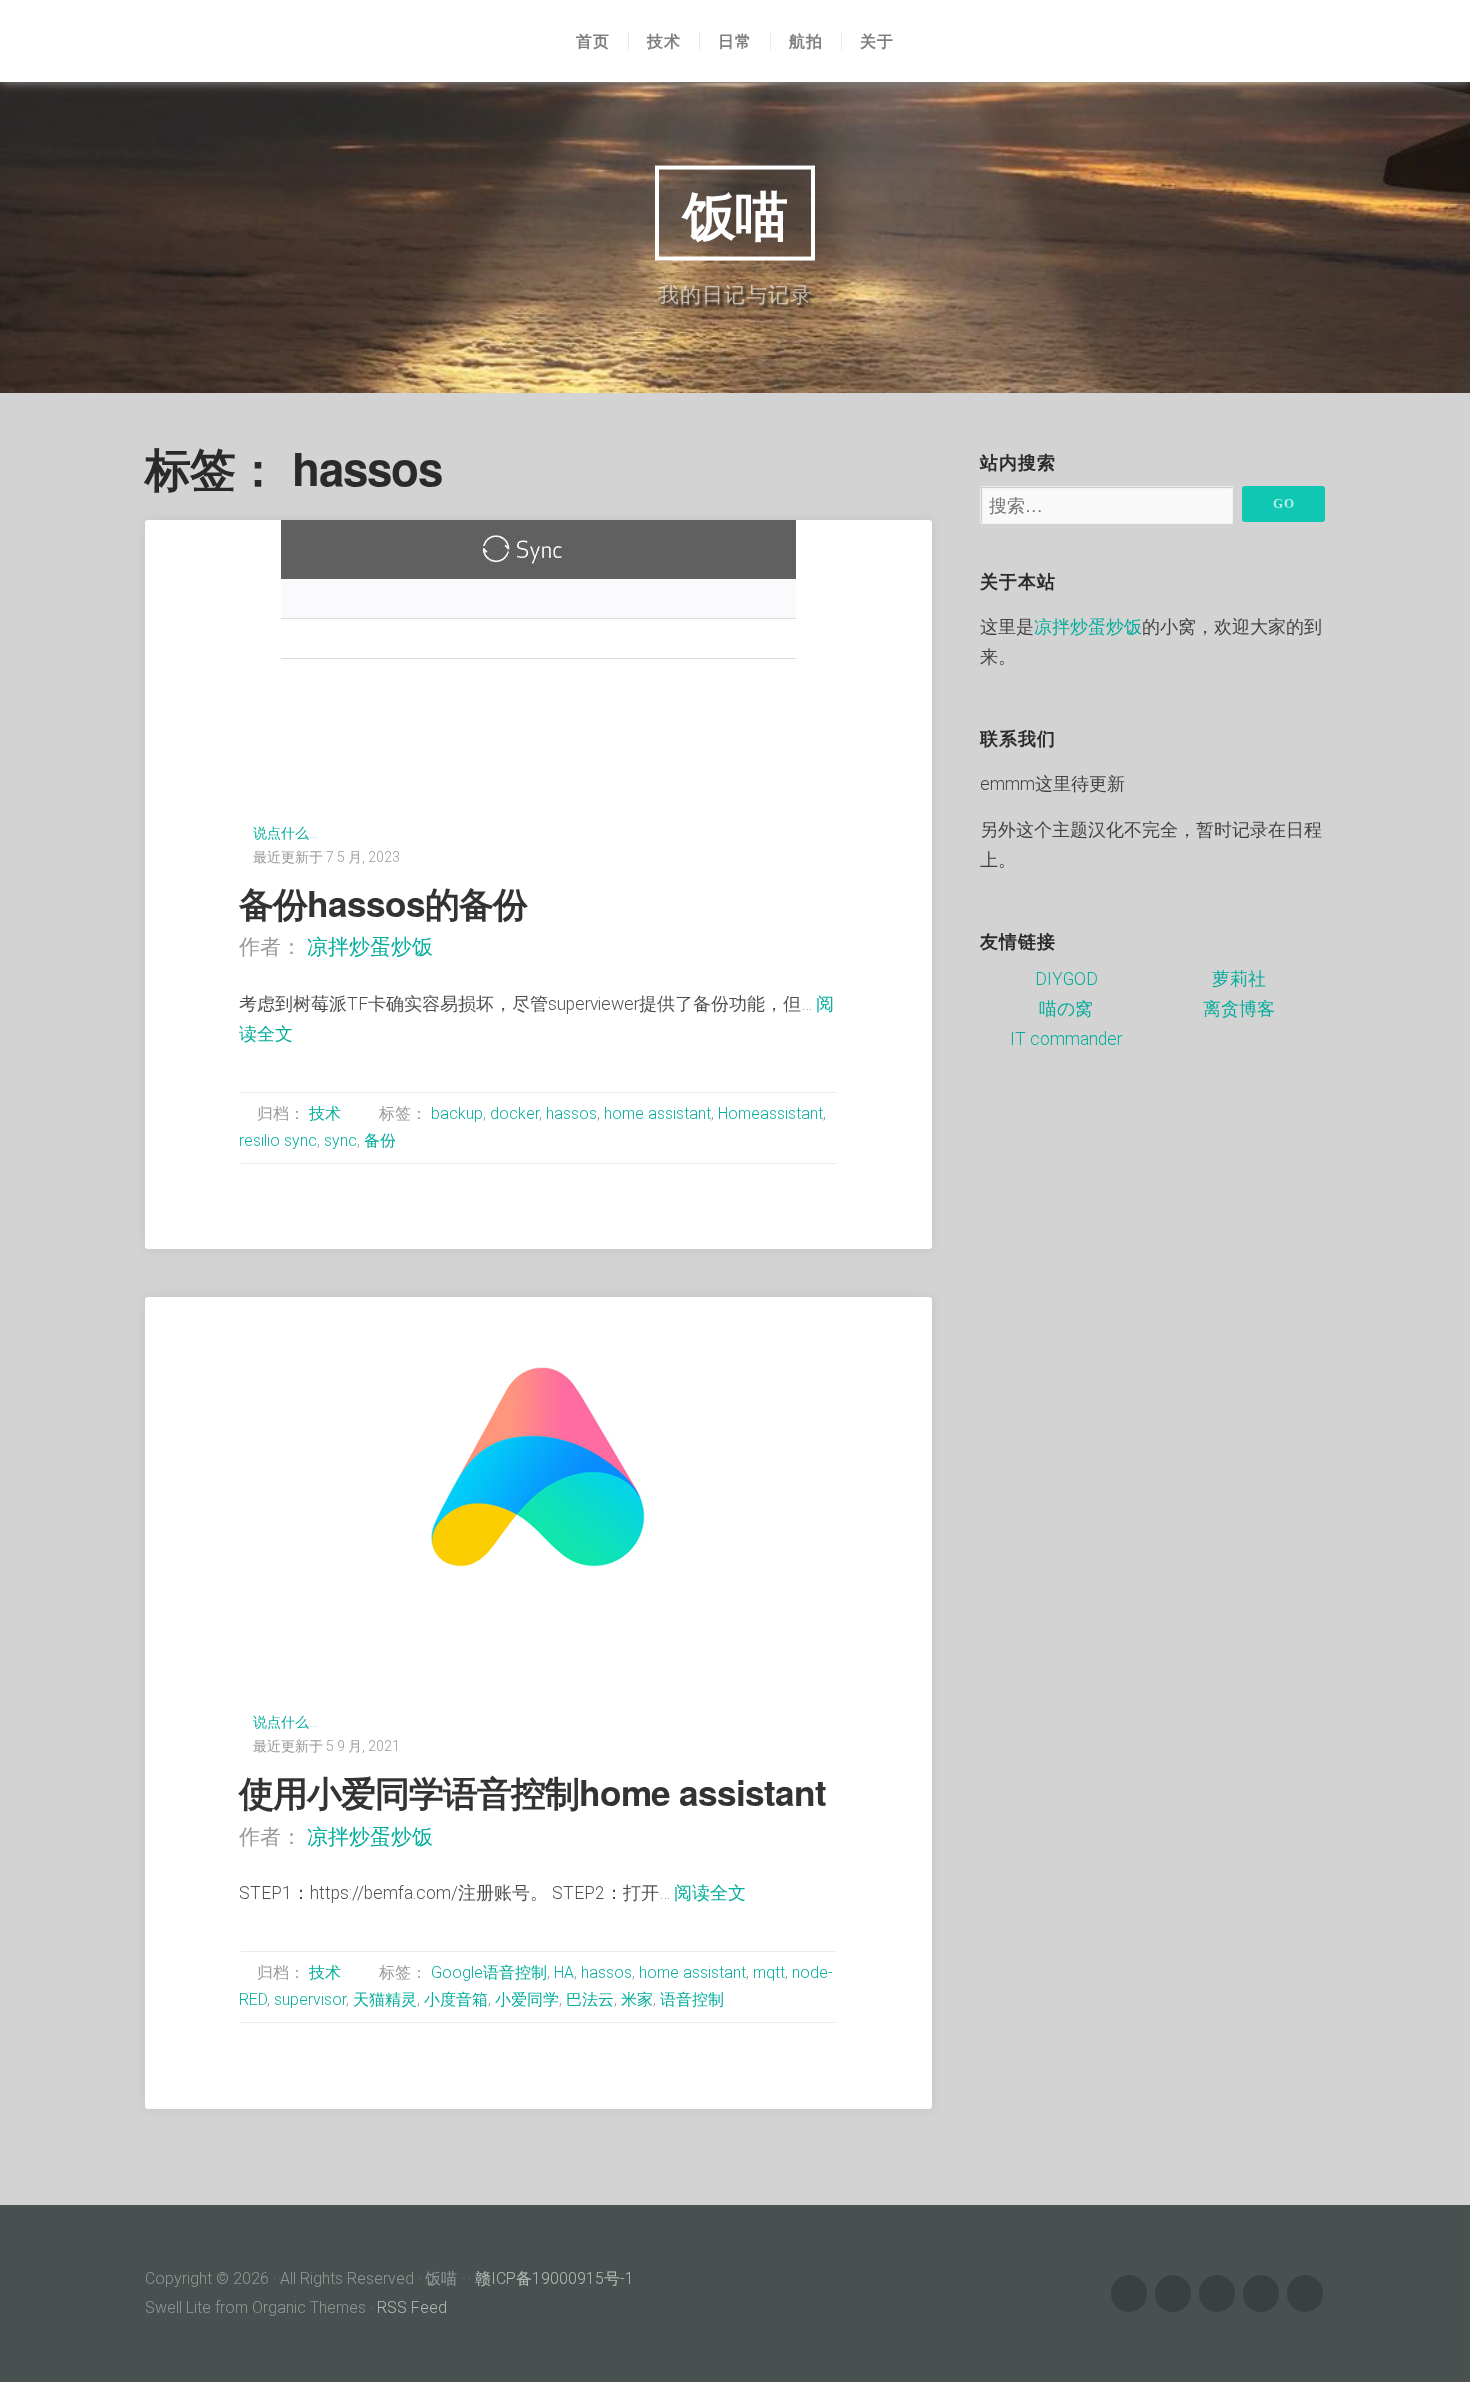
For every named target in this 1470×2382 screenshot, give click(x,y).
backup (457, 1113)
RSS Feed (412, 2307)
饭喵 (735, 212)
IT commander (1066, 1039)
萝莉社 (1239, 979)
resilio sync (278, 1140)
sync (340, 1140)
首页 (593, 41)
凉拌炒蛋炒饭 (370, 947)
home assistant (657, 1113)
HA (564, 1972)
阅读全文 (710, 1893)
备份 (380, 1140)
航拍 (806, 41)
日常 (735, 41)
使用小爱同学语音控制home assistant (532, 1791)
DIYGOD (1066, 979)
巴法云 (590, 1999)
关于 (877, 41)
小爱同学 (527, 1999)
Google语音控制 (489, 1972)
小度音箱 (456, 1999)
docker (514, 1113)
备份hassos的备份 (383, 902)
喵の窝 (1066, 1009)
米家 (637, 1999)
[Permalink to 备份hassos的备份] (538, 636)
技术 (664, 41)
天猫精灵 (385, 1999)
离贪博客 (1239, 1009)
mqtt (769, 1972)
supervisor (310, 1999)
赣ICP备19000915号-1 (554, 2278)
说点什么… (285, 833)
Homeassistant (770, 1113)
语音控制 (692, 1999)
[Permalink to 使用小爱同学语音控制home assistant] (538, 1469)
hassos (571, 1113)
